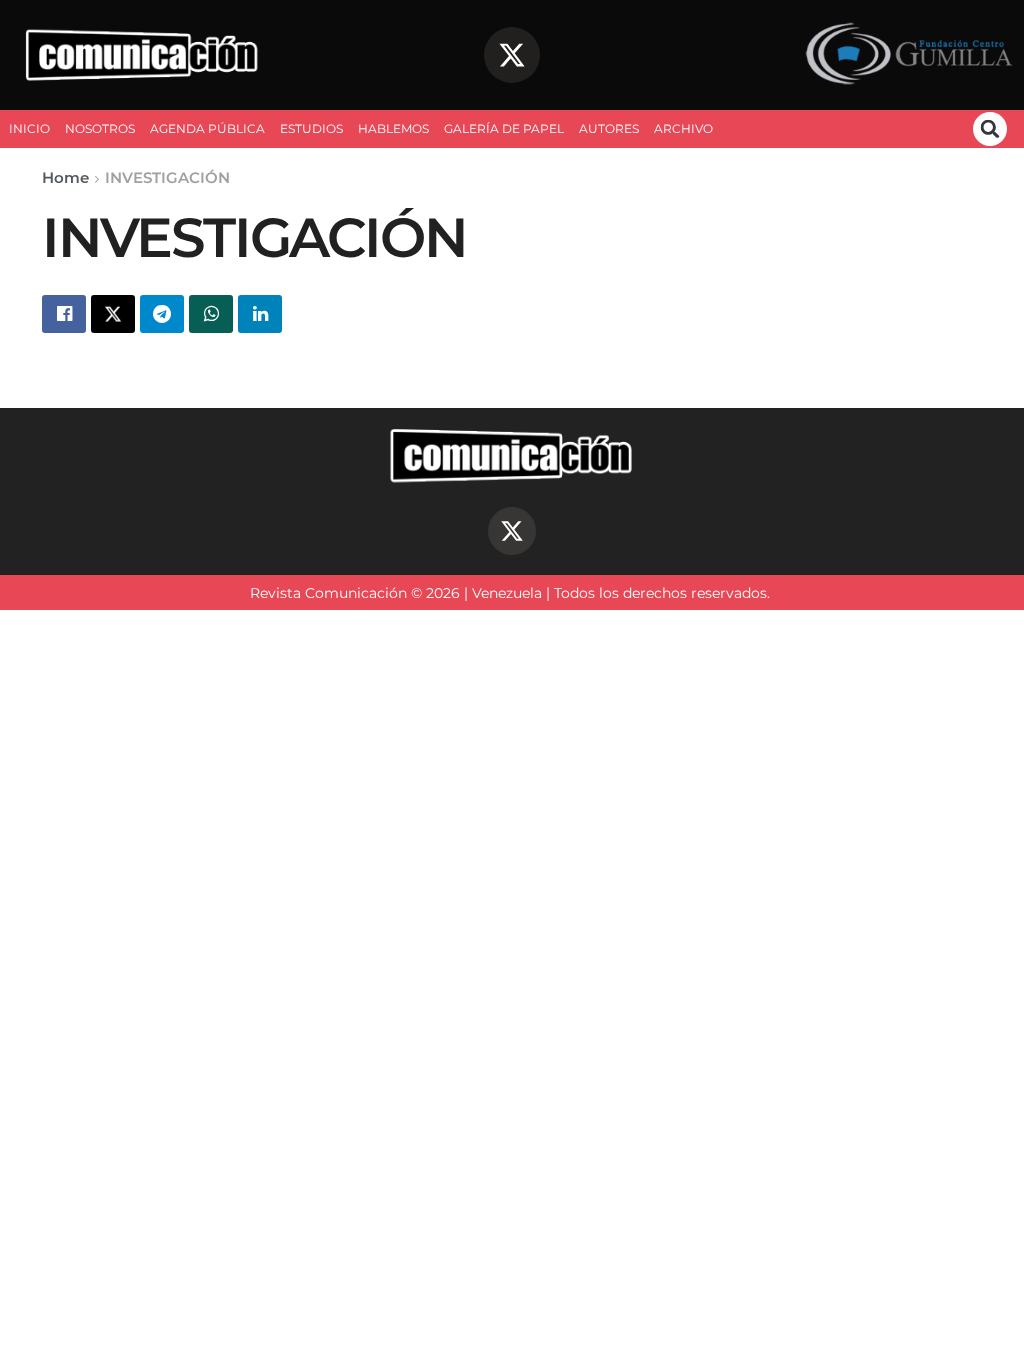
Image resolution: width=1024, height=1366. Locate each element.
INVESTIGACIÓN (167, 177)
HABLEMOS (393, 128)
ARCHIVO (683, 128)
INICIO (29, 128)
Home (65, 177)
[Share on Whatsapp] (211, 314)
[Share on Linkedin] (260, 314)
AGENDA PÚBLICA (207, 128)
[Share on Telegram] (162, 314)
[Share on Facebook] (64, 314)
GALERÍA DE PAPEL (504, 128)
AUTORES (609, 128)
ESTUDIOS (311, 128)
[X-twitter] (512, 55)
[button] (990, 129)
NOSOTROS (100, 128)
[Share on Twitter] (113, 314)
